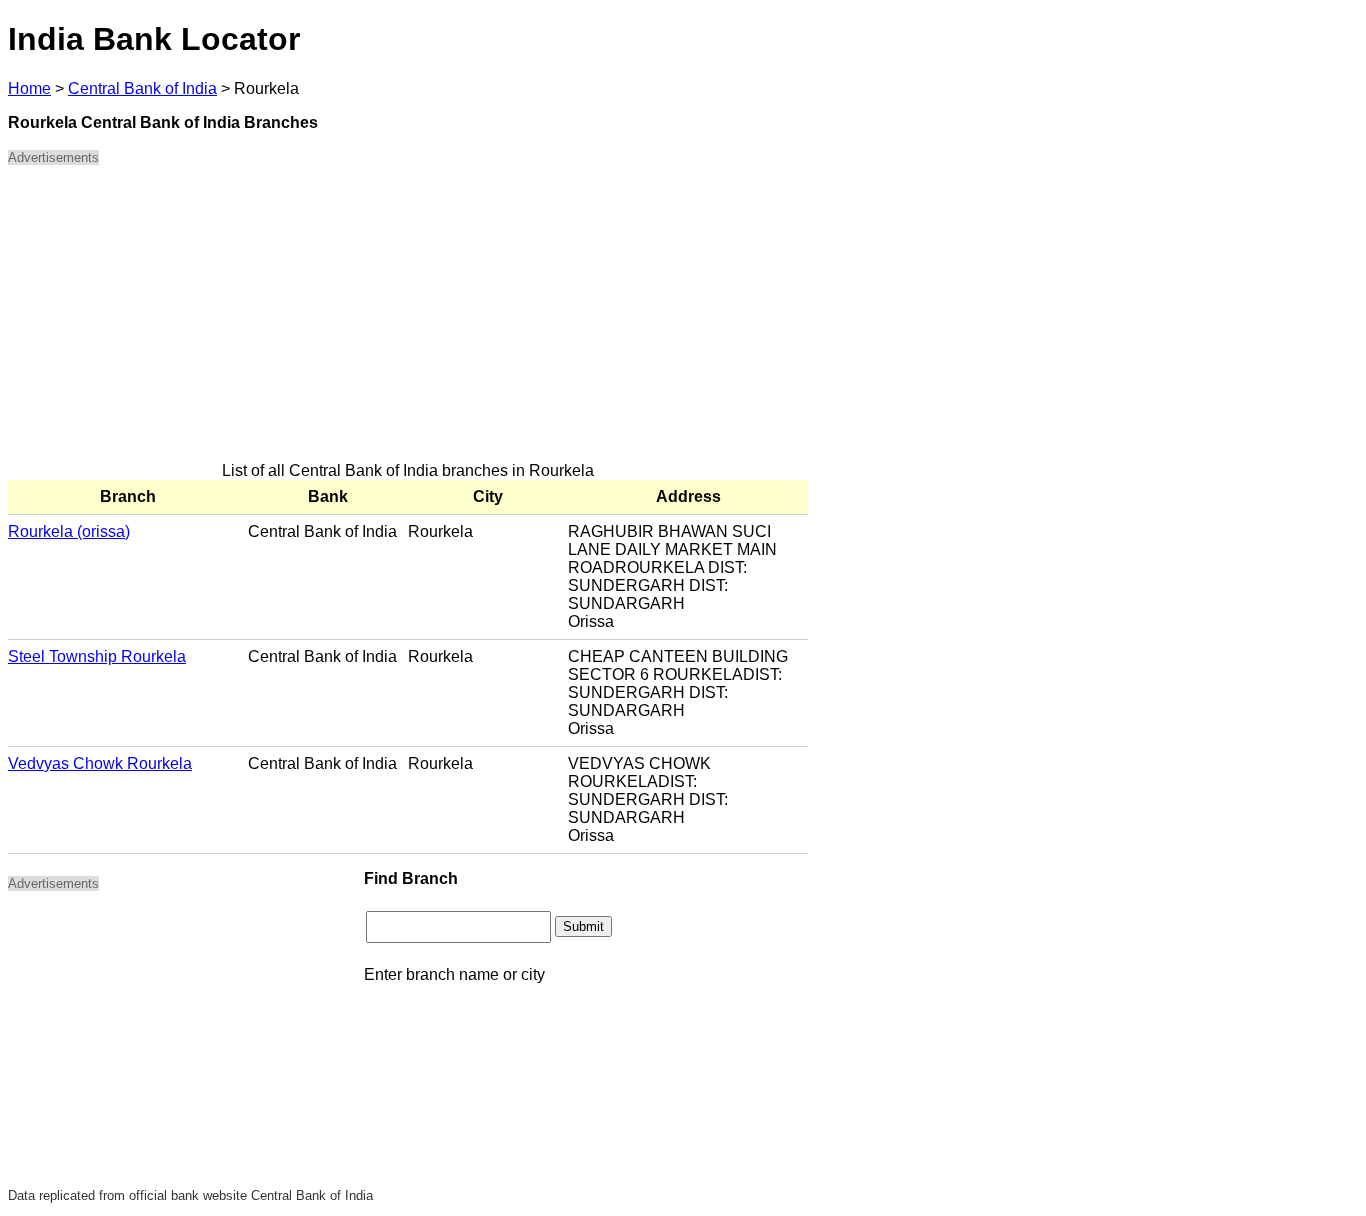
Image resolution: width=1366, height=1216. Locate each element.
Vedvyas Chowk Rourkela (100, 763)
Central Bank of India (142, 88)
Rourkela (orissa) (69, 531)
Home (29, 88)
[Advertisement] (408, 322)
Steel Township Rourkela (97, 656)
